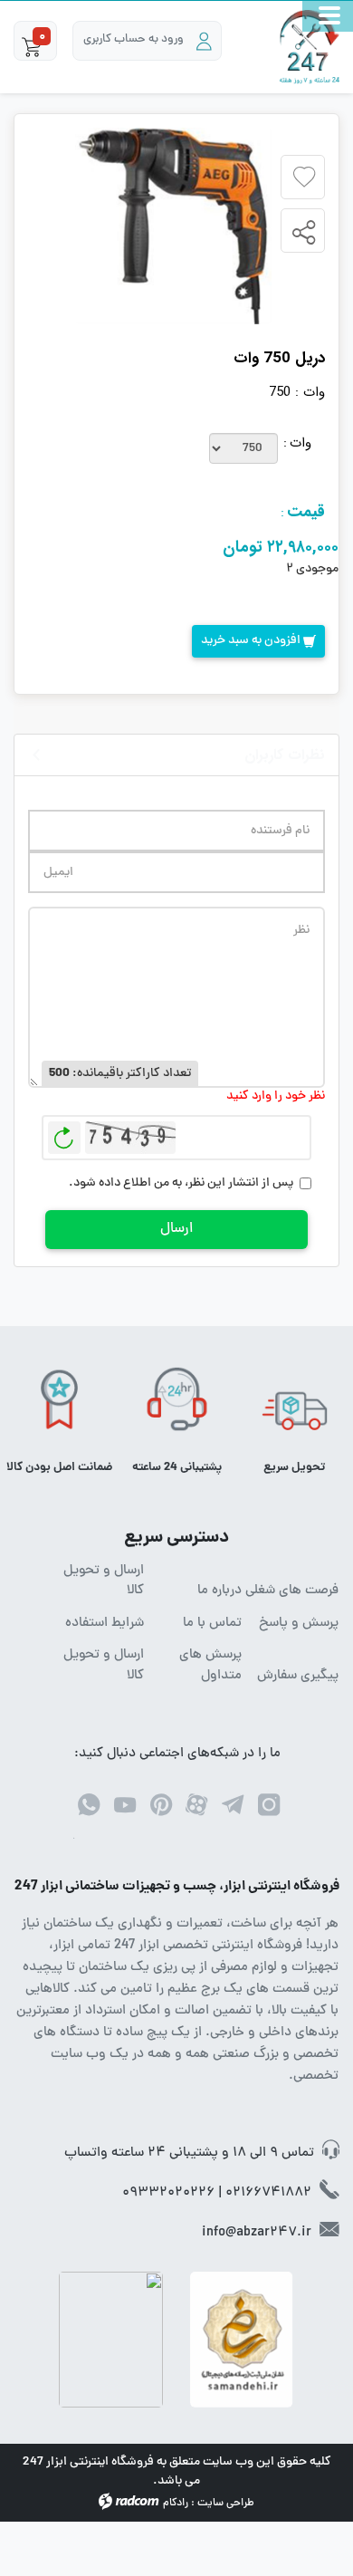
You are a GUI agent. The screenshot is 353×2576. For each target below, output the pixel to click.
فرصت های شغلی (292, 1591)
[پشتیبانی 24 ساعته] (177, 1405)
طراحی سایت (226, 2504)
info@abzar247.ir (257, 2233)
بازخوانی (64, 1133)
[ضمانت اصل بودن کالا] (59, 1405)
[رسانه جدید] (173, 226)
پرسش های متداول (210, 1666)
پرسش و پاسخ (299, 1624)
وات (301, 443)
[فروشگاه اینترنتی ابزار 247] (310, 47)
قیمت (306, 512)
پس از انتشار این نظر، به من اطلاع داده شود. (181, 1183)
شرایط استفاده (105, 1624)
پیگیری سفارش (298, 1677)
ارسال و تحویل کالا (104, 1582)
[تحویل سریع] (295, 1405)
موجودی (317, 569)
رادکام (176, 2504)
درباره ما (219, 1591)
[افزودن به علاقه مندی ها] (304, 178)
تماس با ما (212, 1624)
